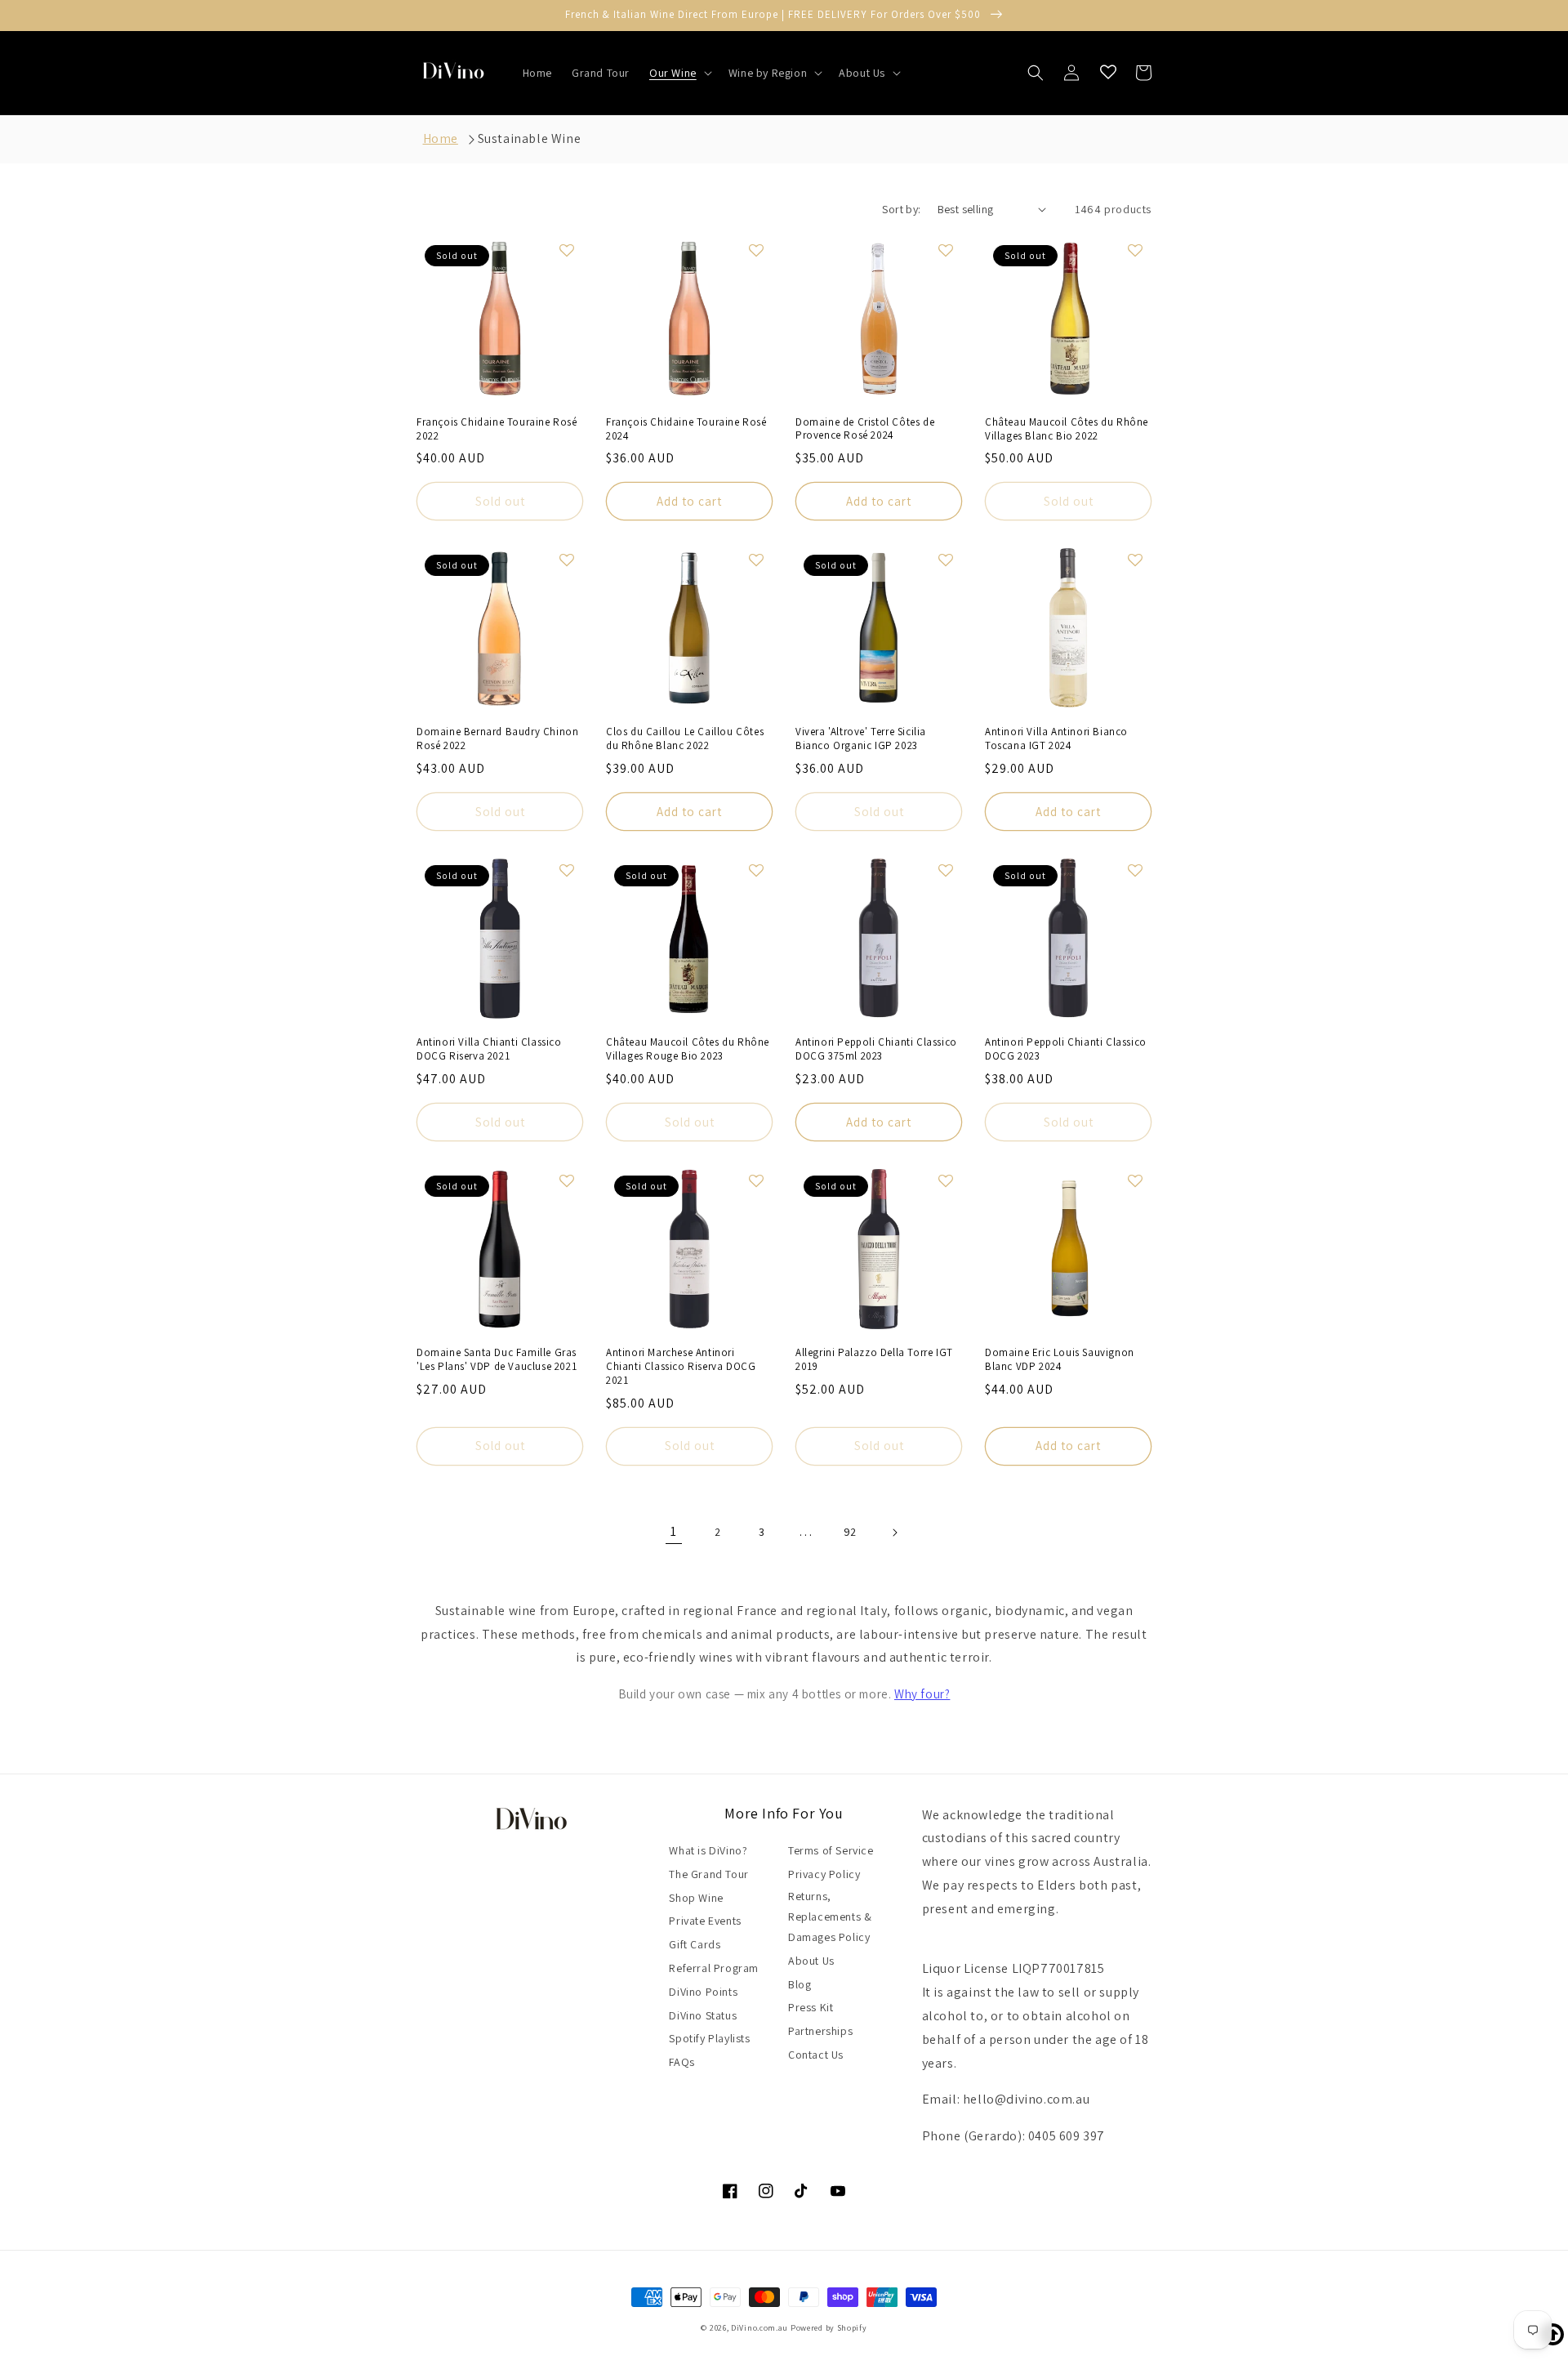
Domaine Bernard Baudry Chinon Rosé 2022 (497, 739)
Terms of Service (831, 1850)
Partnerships (820, 2031)
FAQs (682, 2062)
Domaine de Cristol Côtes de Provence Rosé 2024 (865, 429)
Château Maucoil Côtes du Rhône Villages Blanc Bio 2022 (1067, 429)
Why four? (922, 1693)
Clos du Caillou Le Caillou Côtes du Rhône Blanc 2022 (685, 739)
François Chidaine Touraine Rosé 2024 (686, 429)
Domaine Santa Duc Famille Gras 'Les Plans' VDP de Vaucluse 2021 (497, 1360)
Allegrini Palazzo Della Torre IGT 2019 (874, 1360)
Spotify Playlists (709, 2038)
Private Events (705, 1921)
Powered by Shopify (829, 2328)
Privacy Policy (824, 1874)
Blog (800, 1984)
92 (850, 1532)
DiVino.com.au (759, 2328)
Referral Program (714, 1968)
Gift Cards (695, 1944)
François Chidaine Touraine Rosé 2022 (497, 429)
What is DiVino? (708, 1850)
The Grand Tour (708, 1874)
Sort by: (901, 209)
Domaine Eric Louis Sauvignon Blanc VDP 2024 (1060, 1360)
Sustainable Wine (530, 138)
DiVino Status (703, 2015)
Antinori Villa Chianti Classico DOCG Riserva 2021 (489, 1049)
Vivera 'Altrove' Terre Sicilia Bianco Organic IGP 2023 (861, 739)
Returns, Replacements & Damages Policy (830, 1917)
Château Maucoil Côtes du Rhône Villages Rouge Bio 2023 (688, 1049)
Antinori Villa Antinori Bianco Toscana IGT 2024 (1056, 739)
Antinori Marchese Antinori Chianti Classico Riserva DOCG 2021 (681, 1367)
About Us (811, 1961)
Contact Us (816, 2055)
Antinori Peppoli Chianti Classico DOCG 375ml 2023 (876, 1049)
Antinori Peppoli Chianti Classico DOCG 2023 (1066, 1049)
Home (441, 138)
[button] (679, 73)
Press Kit (811, 2007)
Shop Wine (696, 1898)
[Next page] (894, 1533)
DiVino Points (703, 1992)
